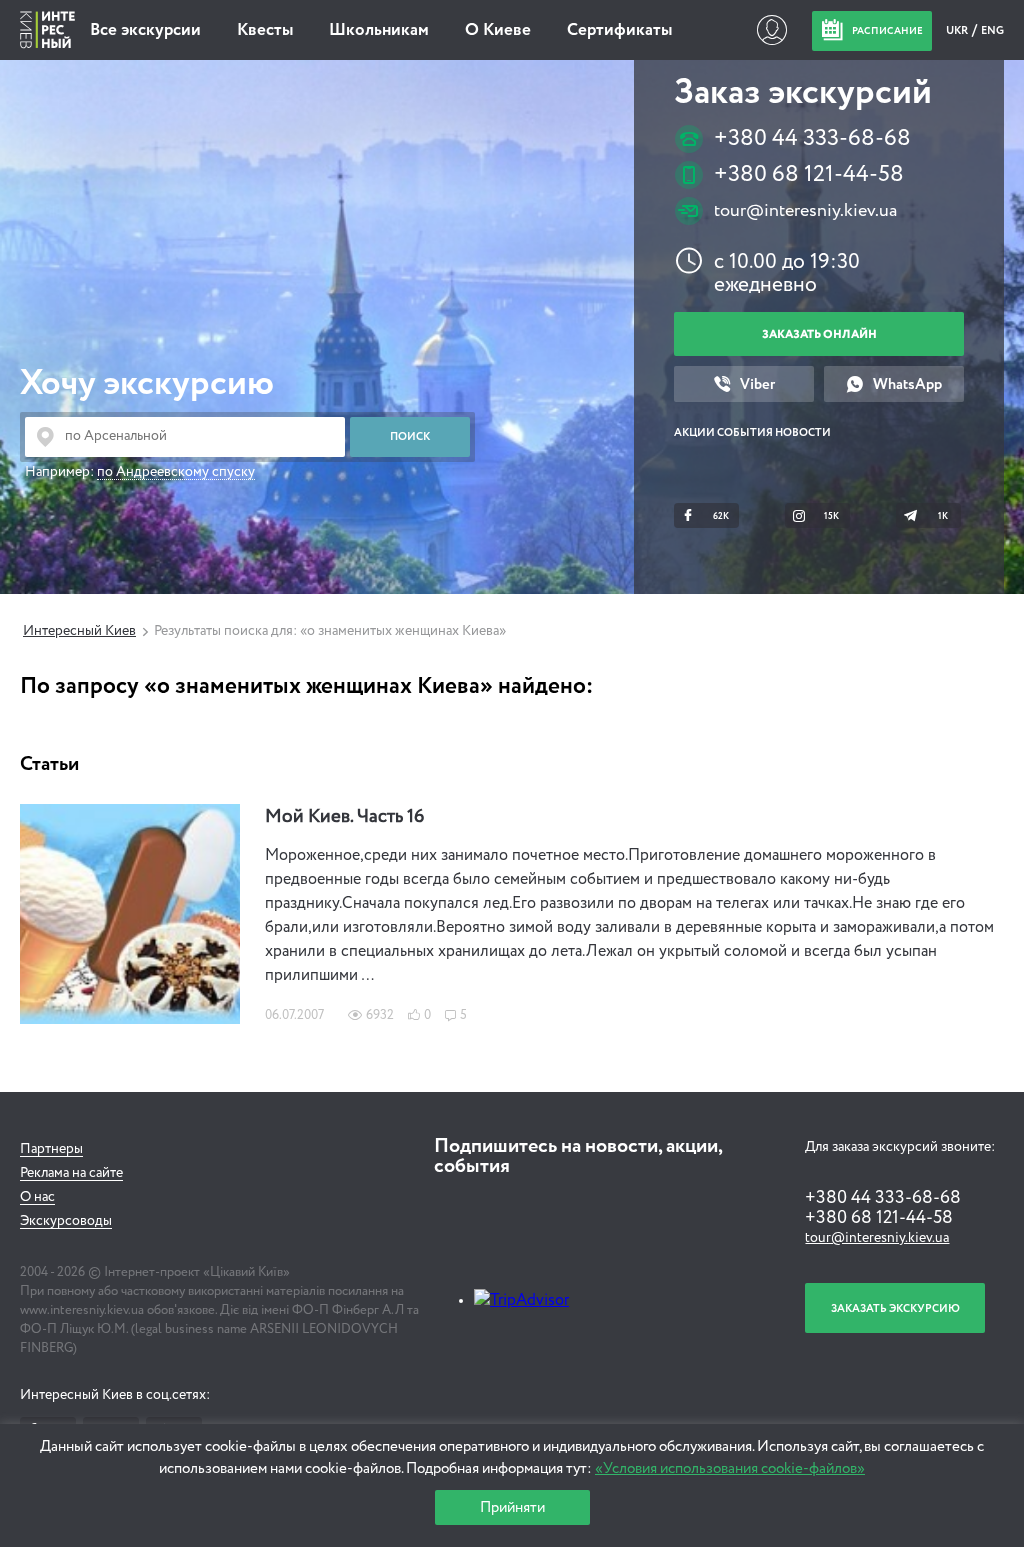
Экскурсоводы (66, 1221)
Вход (771, 30)
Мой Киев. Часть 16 (344, 817)
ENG (992, 30)
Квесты (265, 30)
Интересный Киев (79, 631)
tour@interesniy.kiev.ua (805, 211)
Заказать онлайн (819, 334)
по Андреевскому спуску (176, 472)
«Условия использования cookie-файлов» (730, 1468)
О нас (37, 1197)
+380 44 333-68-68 (812, 138)
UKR (958, 30)
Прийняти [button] (512, 1507)
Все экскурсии (145, 30)
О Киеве (498, 30)
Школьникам (379, 30)
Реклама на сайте (71, 1173)
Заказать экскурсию (895, 1308)
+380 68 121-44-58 (809, 174)
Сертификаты (619, 30)
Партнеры (51, 1149)
